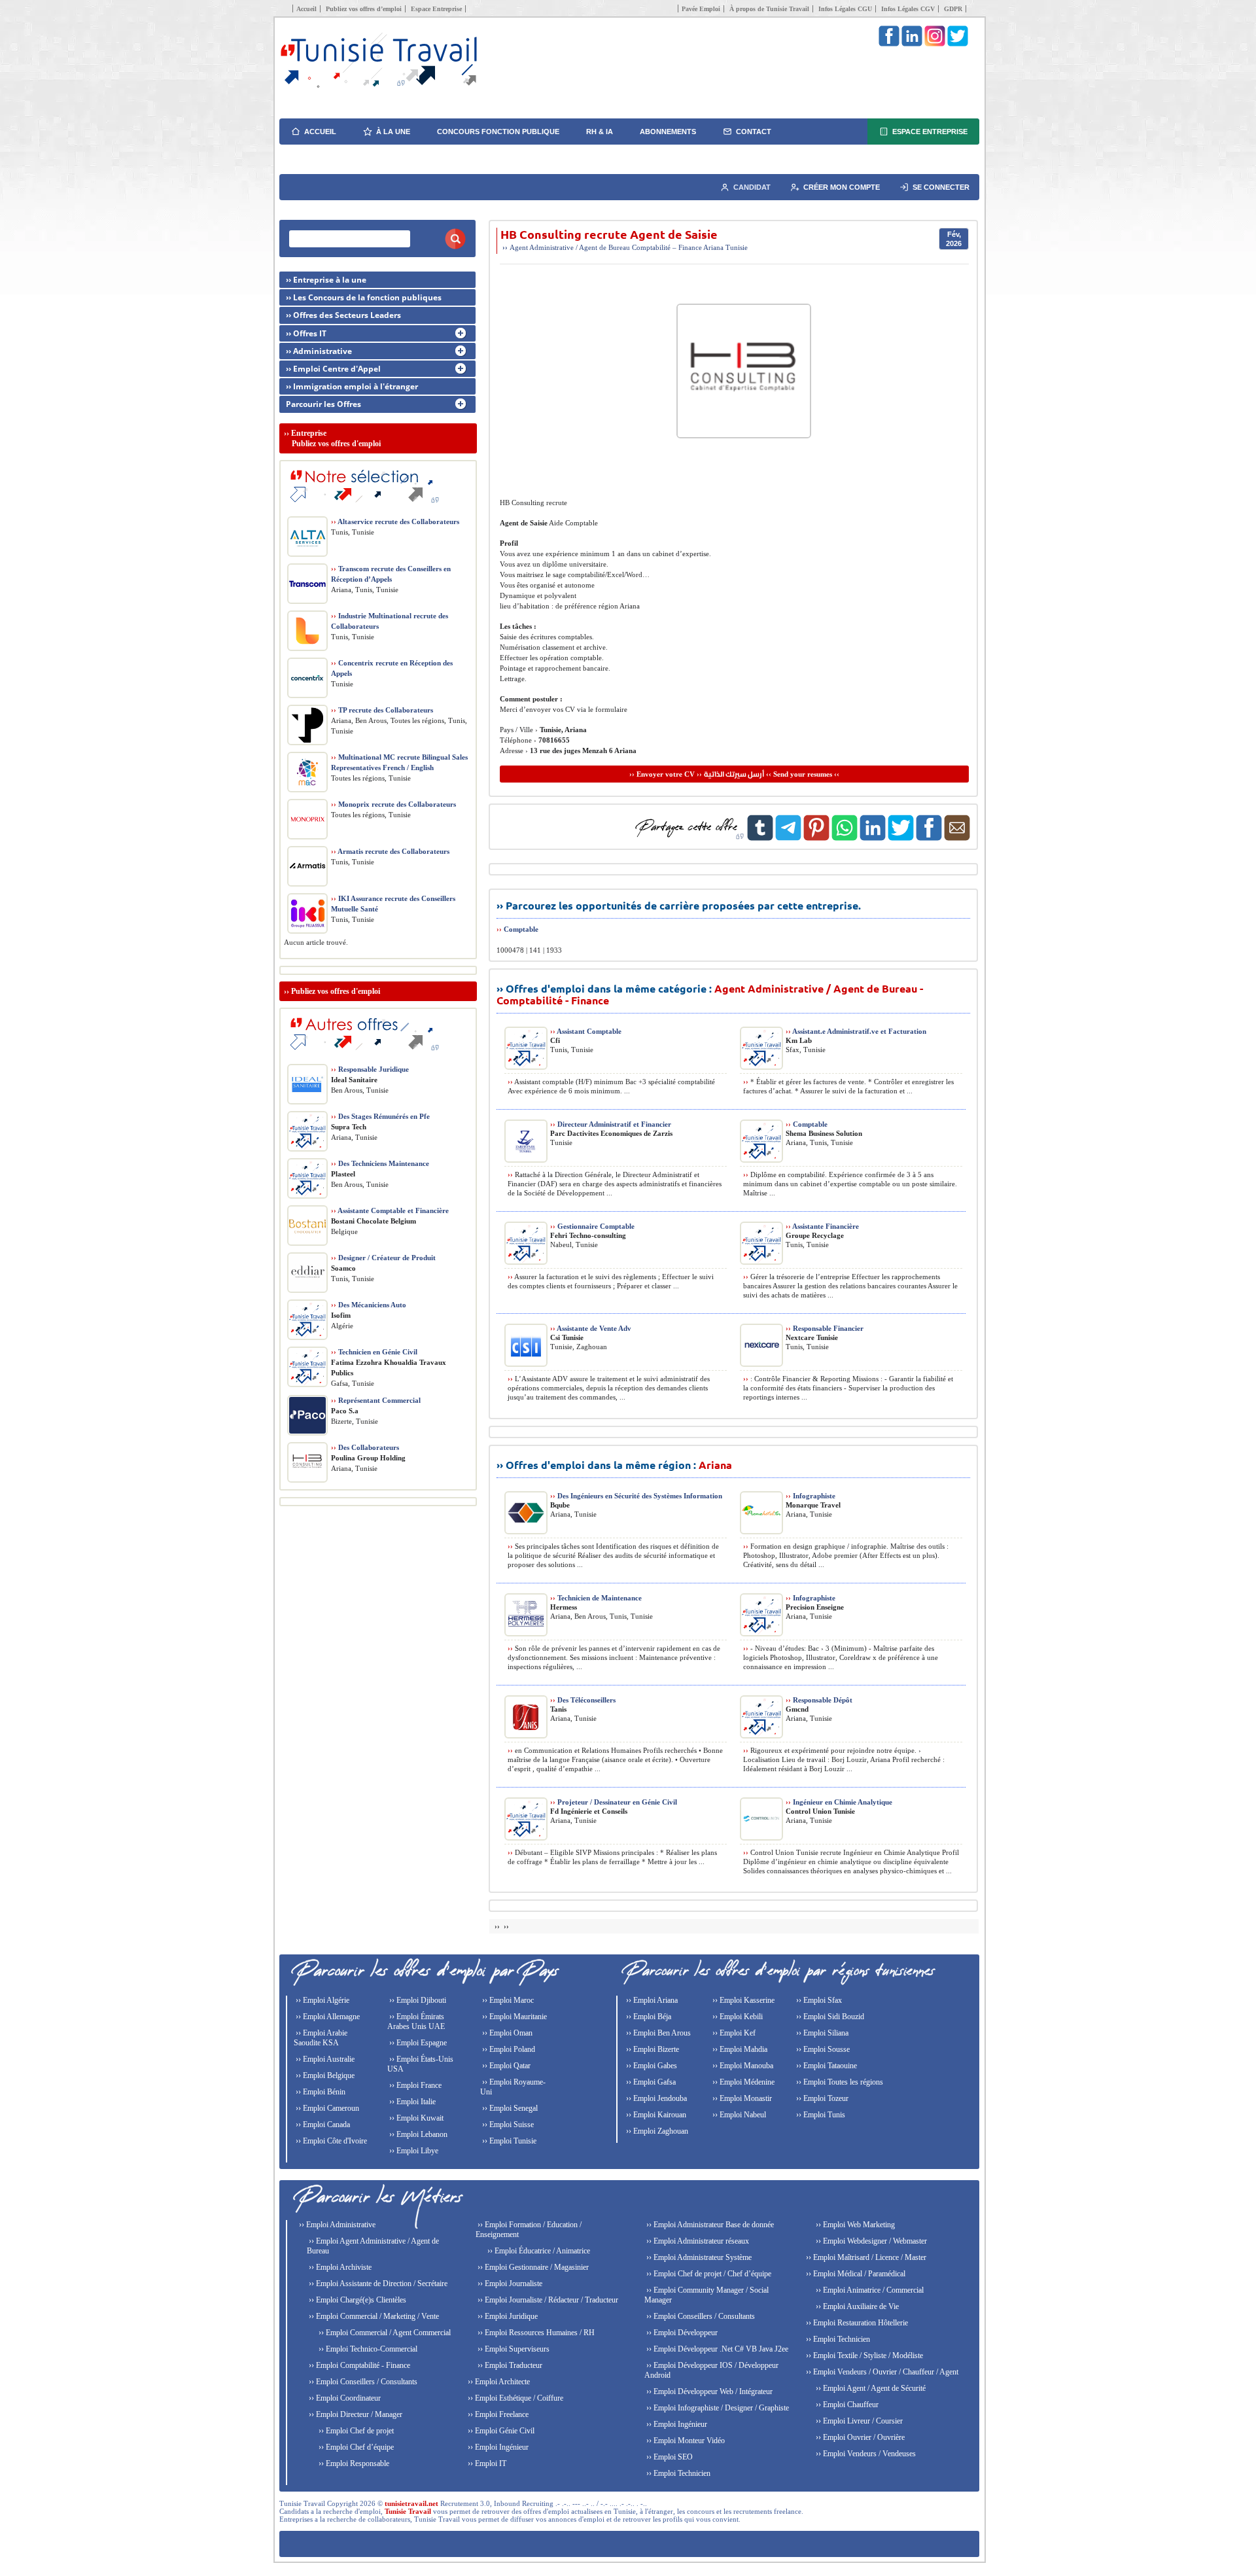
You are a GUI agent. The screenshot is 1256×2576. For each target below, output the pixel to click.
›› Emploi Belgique (324, 2075)
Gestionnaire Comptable (592, 1226)
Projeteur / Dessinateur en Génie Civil (614, 1802)
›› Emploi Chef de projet (355, 2431)
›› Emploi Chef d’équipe (355, 2447)
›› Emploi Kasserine (742, 2000)
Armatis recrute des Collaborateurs (390, 851)
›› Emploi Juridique (507, 2316)
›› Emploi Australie (324, 2059)
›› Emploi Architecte (498, 2382)
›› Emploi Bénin (320, 2092)
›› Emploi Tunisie (508, 2141)
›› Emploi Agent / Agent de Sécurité (870, 2388)
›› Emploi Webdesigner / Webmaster (870, 2241)
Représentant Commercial (376, 1400)
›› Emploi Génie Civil (500, 2431)
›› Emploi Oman (506, 2033)
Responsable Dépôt (819, 1700)
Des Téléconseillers (583, 1700)
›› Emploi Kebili (737, 2017)
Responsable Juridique (370, 1069)
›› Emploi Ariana (651, 2000)
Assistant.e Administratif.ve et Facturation (856, 1031)
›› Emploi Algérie (322, 2000)
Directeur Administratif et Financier (611, 1124)
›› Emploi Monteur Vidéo (685, 2441)
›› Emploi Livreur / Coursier (858, 2421)
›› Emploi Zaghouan (656, 2131)
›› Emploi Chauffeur (846, 2405)
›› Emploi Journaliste (509, 2284)
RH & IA (600, 132)
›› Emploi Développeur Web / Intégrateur (708, 2391)
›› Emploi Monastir (741, 2098)
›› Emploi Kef (733, 2033)
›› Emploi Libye (413, 2151)
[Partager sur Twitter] (901, 838)
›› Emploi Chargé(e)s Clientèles (357, 2300)
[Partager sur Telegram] (788, 838)
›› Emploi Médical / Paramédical (855, 2274)
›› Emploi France (414, 2085)
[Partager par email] (957, 838)
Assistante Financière (822, 1226)
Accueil (306, 9)
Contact (754, 132)
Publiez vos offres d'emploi (336, 991)
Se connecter (941, 187)
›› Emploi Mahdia (739, 2049)
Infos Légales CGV (908, 9)
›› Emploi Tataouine (826, 2066)
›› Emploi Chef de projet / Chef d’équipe (708, 2274)
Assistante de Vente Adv (591, 1328)
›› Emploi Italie (411, 2102)
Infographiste (811, 1496)
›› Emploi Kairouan (655, 2115)
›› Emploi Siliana (821, 2033)
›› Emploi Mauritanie (514, 2017)
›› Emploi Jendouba (655, 2098)
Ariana (713, 247)
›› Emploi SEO (669, 2457)
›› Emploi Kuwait (415, 2118)
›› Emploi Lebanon (417, 2134)
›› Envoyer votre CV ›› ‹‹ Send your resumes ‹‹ (734, 774)
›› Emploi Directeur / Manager (355, 2414)
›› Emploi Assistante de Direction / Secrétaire (377, 2284)
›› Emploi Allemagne (327, 2017)
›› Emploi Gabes (651, 2066)
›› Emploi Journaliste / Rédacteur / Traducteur (547, 2300)
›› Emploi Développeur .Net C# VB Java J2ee (716, 2349)
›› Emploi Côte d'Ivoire (330, 2141)
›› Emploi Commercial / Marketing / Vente (373, 2316)
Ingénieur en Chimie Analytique (839, 1802)
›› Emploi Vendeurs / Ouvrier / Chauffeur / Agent (881, 2372)
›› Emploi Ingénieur (497, 2447)
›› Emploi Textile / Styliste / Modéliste (863, 2355)
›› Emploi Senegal (509, 2108)
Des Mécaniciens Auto (369, 1305)
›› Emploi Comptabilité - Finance (358, 2365)
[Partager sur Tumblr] (760, 838)
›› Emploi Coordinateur (344, 2398)
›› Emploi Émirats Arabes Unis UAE (416, 2021)
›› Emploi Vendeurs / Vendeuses (865, 2454)
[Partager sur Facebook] (929, 838)
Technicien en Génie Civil (374, 1352)
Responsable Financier (825, 1328)
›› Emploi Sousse (822, 2049)
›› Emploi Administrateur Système (698, 2257)
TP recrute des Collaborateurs (382, 710)
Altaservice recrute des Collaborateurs (395, 521)
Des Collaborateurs (365, 1447)
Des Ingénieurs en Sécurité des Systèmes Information (636, 1496)
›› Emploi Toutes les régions (839, 2082)
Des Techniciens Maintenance (380, 1163)
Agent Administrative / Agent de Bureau (570, 247)
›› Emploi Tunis (820, 2115)
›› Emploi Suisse (507, 2125)
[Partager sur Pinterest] (816, 838)
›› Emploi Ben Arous (657, 2033)
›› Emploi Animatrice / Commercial (869, 2290)
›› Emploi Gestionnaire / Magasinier (532, 2267)
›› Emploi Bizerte (652, 2049)
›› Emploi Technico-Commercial (367, 2349)
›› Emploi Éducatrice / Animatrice (538, 2251)
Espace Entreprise (436, 9)
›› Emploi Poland (508, 2049)
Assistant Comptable (586, 1031)
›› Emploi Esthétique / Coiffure (515, 2398)
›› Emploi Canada (322, 2125)
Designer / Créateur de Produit (383, 1258)
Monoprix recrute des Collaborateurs (393, 804)
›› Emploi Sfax (818, 2000)
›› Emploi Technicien (677, 2473)
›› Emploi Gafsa (650, 2082)
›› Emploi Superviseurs (513, 2349)
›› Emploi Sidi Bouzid (829, 2017)
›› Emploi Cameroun (326, 2108)
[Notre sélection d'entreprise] (362, 508)
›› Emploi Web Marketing (854, 2225)
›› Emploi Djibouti (417, 2000)
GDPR (953, 9)
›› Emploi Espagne (417, 2043)
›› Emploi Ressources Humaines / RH (535, 2333)
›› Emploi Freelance (497, 2414)
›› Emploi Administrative (336, 2225)
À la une (393, 132)
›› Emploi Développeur (681, 2333)
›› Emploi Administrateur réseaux (697, 2241)
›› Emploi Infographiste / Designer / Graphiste (717, 2408)
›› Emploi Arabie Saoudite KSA (321, 2038)
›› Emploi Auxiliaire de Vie (856, 2306)
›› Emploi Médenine (742, 2082)
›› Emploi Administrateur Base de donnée (709, 2225)
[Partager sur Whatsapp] (845, 838)
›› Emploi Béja (648, 2017)
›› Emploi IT (486, 2463)
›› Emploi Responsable (353, 2463)
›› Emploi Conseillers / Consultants (362, 2382)
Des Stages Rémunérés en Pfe (380, 1116)
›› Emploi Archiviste (339, 2267)
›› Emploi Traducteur (509, 2365)
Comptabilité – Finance (667, 247)
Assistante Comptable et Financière (390, 1210)
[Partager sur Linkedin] (873, 838)
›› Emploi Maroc (507, 2000)
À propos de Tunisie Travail (769, 9)
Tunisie (737, 247)
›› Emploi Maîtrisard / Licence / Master (865, 2257)
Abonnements (668, 132)
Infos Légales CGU (845, 9)
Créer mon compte (842, 187)
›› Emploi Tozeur (821, 2098)
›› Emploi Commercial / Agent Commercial (384, 2333)
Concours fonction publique (498, 132)
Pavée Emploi (701, 9)
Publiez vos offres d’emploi (364, 9)
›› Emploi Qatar (505, 2066)
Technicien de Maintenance (596, 1598)
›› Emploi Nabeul (738, 2115)
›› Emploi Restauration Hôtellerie (856, 2323)
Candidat (752, 187)
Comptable (521, 929)
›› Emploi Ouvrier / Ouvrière (859, 2437)
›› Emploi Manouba (742, 2066)
